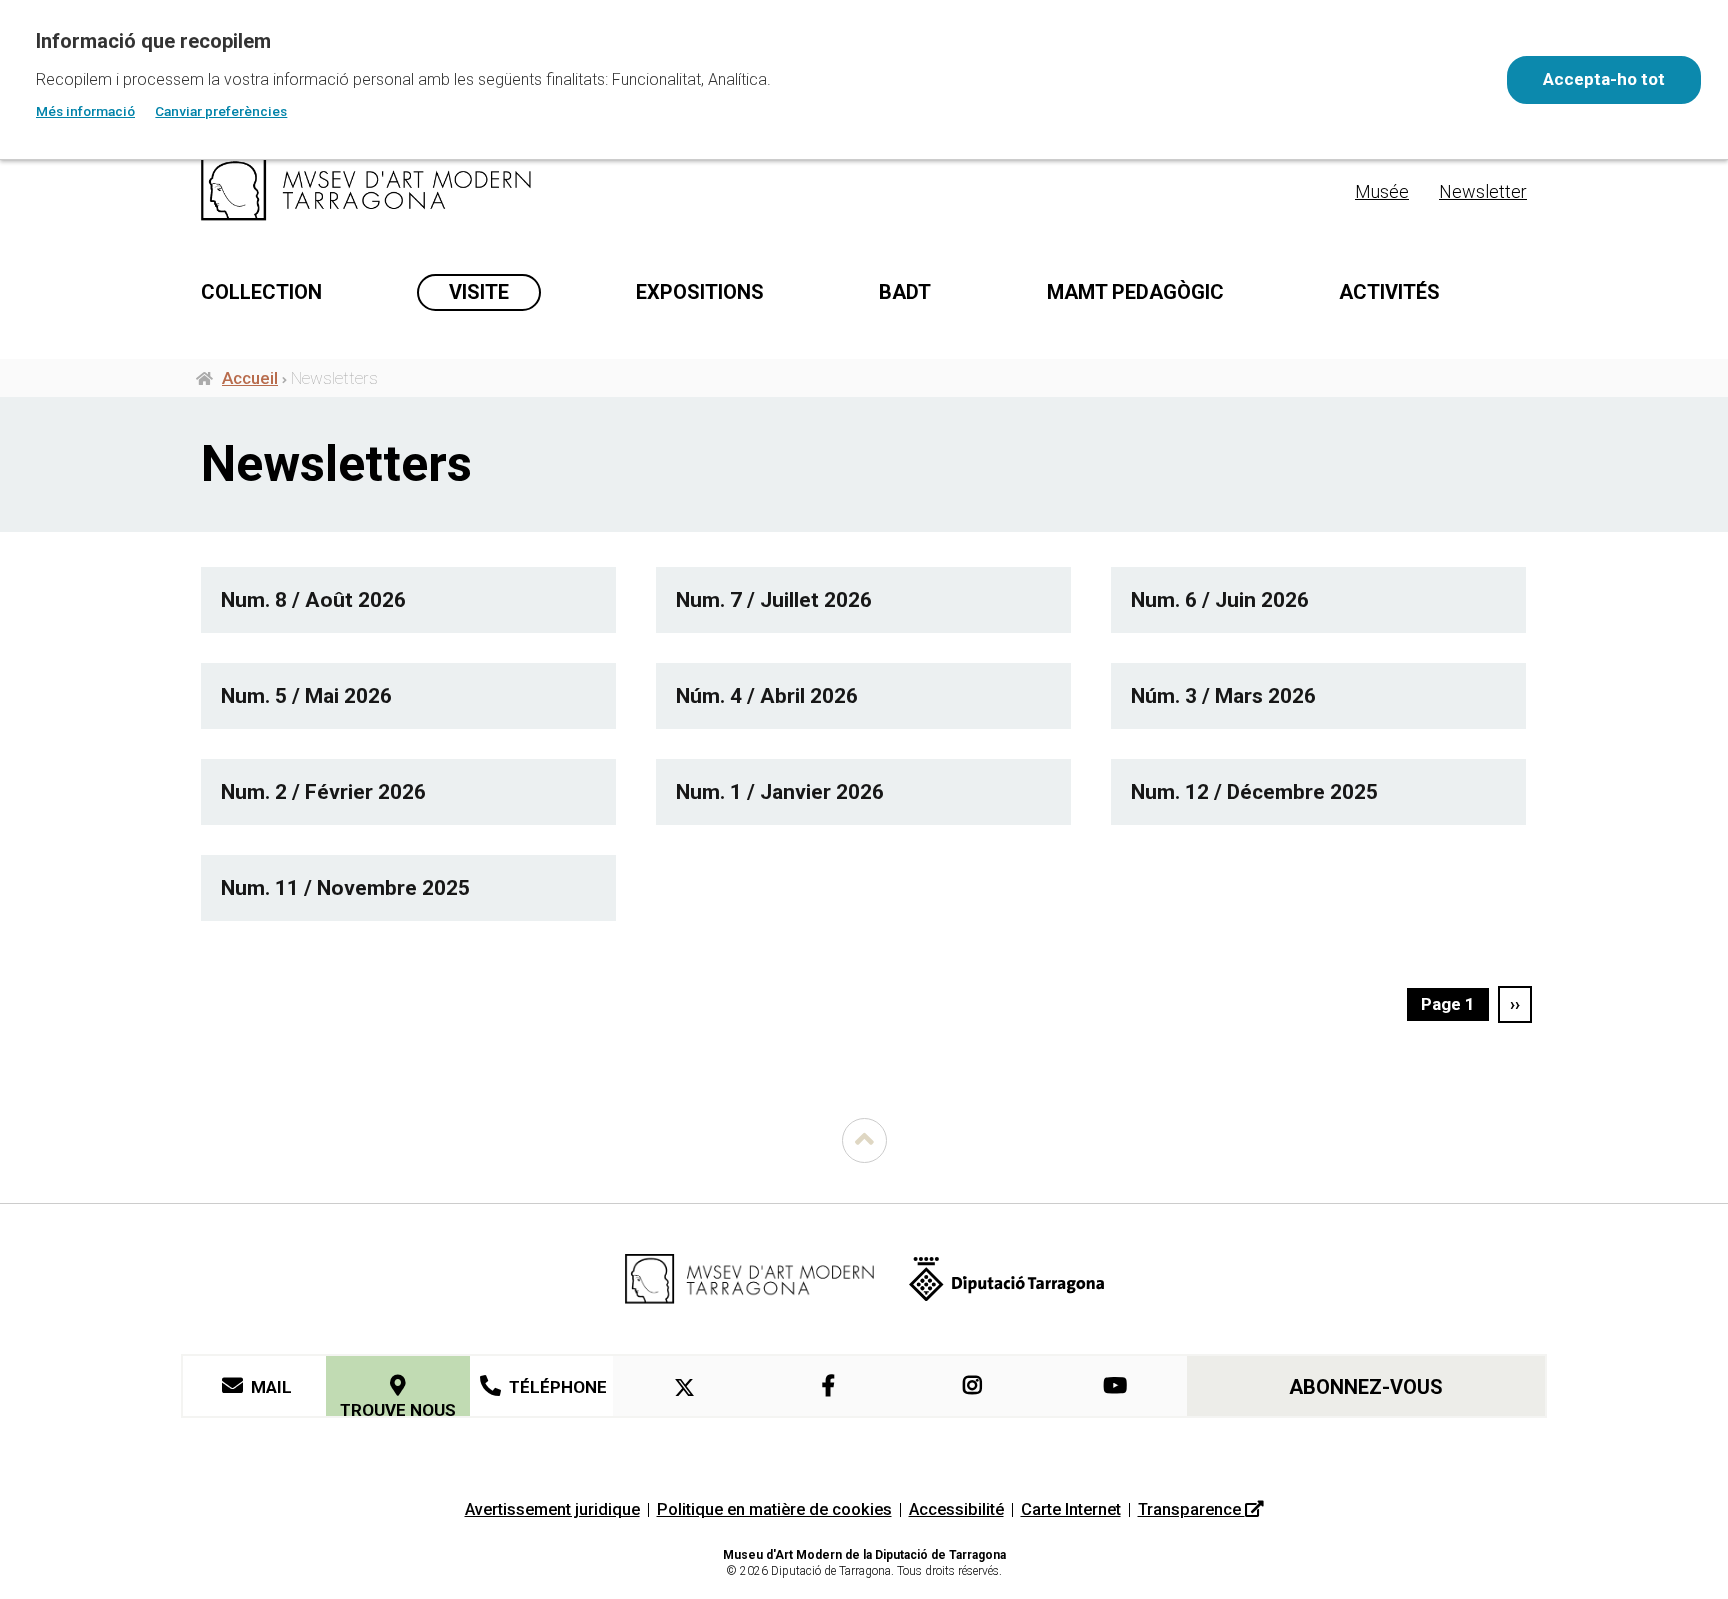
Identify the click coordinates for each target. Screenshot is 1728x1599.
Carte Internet (1071, 1509)
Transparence (1191, 1509)
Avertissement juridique (552, 1509)
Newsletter (1483, 191)
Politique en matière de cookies (774, 1509)
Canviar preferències (221, 111)
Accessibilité (956, 1509)
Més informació (85, 111)
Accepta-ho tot (1604, 79)
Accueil (250, 378)
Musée (1382, 191)
